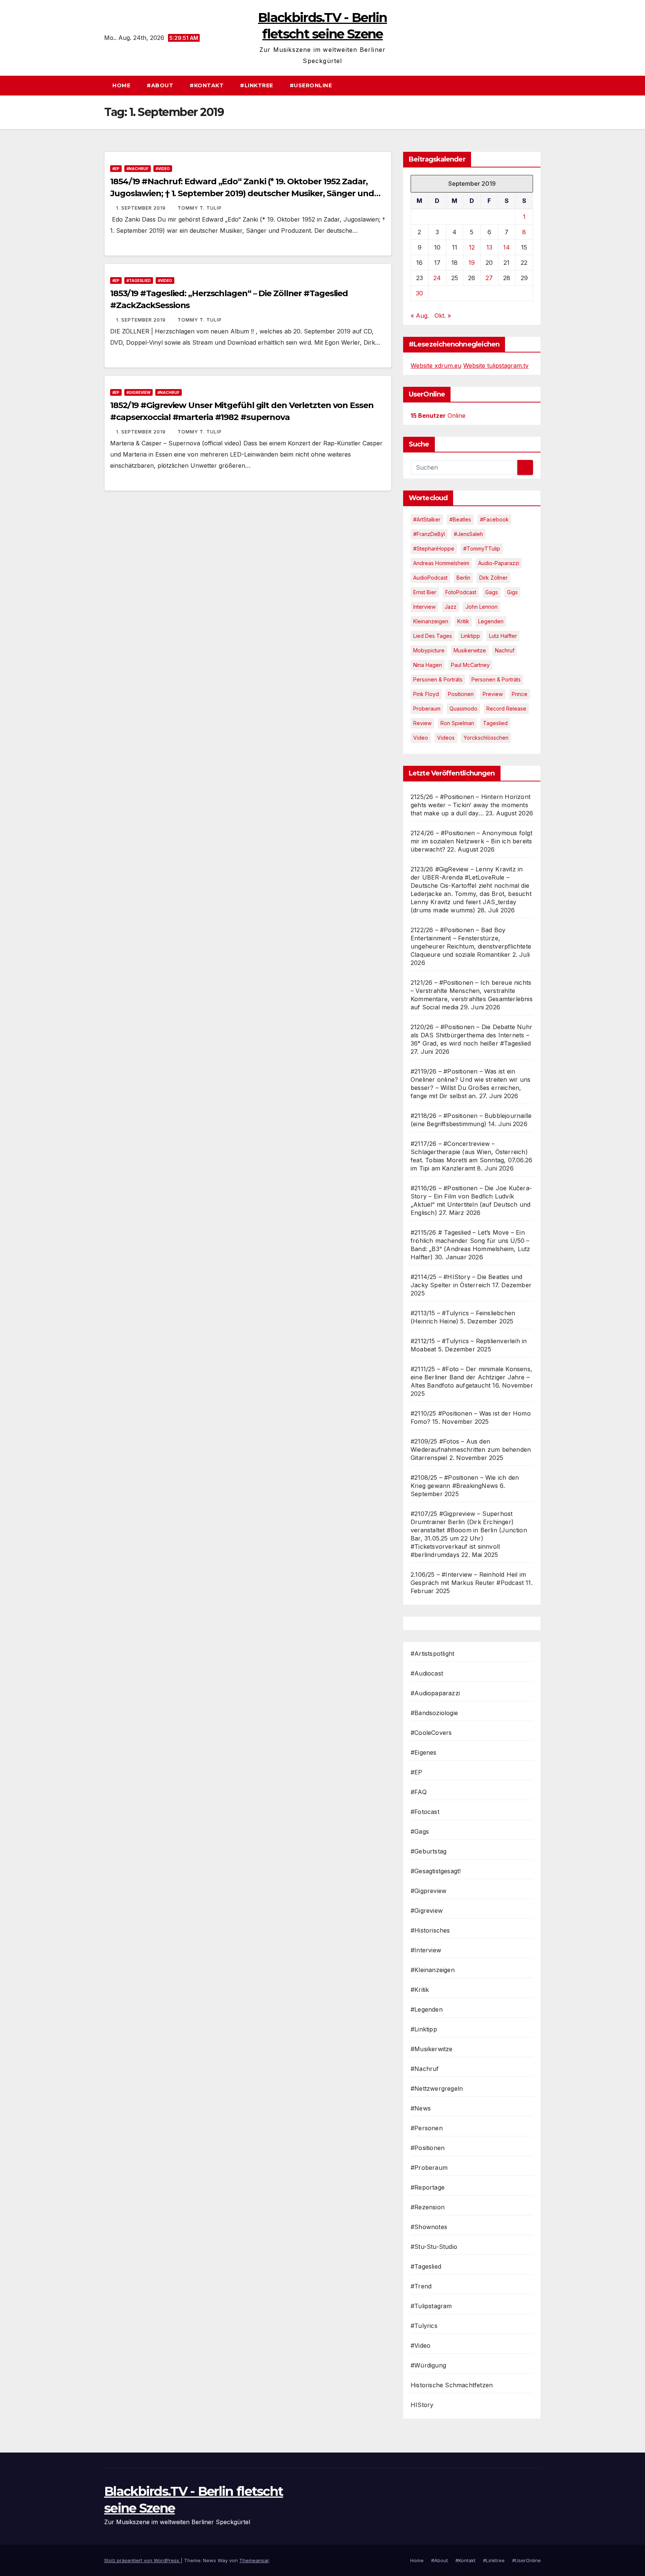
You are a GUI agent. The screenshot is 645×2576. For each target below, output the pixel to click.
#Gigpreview (429, 1891)
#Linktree (257, 85)
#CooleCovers (431, 1733)
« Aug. (420, 316)
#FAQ (419, 1792)
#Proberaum (429, 2168)
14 (507, 247)
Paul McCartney (470, 665)
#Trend (421, 2286)
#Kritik (420, 1990)
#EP (116, 169)
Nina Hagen (428, 665)
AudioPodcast (430, 578)
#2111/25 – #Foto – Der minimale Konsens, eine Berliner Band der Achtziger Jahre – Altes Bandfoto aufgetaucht (471, 1377)
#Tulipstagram (431, 2306)
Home (121, 85)
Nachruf (505, 650)
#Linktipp (424, 2029)
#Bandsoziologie (434, 1713)
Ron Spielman (457, 723)
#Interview (426, 1950)
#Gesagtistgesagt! (436, 1871)
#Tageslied (139, 281)
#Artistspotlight (432, 1654)
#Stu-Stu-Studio (434, 2247)
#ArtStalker (427, 519)
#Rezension (428, 2207)
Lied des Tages (433, 636)
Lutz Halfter (503, 636)
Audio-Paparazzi (499, 563)
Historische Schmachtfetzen (452, 2385)
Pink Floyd (426, 694)
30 (419, 293)
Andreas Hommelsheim (441, 563)
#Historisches (430, 1930)
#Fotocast (425, 1812)
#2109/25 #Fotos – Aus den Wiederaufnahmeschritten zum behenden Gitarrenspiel (471, 1450)
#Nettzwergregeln (437, 2088)
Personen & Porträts (438, 679)
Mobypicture (429, 650)
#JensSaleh (468, 534)
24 (437, 278)
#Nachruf (138, 169)
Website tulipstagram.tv (496, 366)
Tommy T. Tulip (200, 208)
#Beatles (460, 519)
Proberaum (427, 709)
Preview (493, 694)
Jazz (451, 607)
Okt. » (443, 316)
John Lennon (482, 607)
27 (489, 278)
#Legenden (427, 2009)
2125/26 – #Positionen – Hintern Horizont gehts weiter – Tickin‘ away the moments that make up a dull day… (470, 805)
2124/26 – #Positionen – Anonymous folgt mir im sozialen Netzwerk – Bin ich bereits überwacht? (471, 841)
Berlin (463, 578)
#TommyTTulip (482, 549)
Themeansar (254, 2560)
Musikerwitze (470, 650)
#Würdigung (428, 2365)
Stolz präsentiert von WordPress (142, 2560)
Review (422, 723)
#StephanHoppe (434, 549)
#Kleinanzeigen (433, 1970)
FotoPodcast (461, 592)
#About (160, 85)
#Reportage (428, 2187)
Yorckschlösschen (486, 738)
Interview (424, 607)
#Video (163, 169)
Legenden (491, 621)
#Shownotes (429, 2227)
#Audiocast (427, 1673)
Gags (492, 592)
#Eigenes (424, 1752)
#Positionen (428, 2148)
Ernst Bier (425, 592)
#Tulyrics (424, 2326)
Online (438, 416)
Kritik (463, 621)
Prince (520, 694)
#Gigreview (138, 392)
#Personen (427, 2128)
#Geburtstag (429, 1851)
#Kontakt (207, 85)
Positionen (461, 694)
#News (421, 2108)
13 (489, 247)
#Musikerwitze (432, 2049)
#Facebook (494, 519)
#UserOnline (311, 85)
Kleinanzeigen (431, 621)
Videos (446, 738)
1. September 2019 (142, 208)
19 (472, 263)
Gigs (512, 592)
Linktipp (470, 636)
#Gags (420, 1831)
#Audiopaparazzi (435, 1693)
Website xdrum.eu (436, 366)
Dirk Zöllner (493, 578)
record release (506, 709)
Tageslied (495, 723)
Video (421, 738)
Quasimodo (463, 709)
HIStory (422, 2405)
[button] (539, 85)
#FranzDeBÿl (429, 534)
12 (472, 247)
